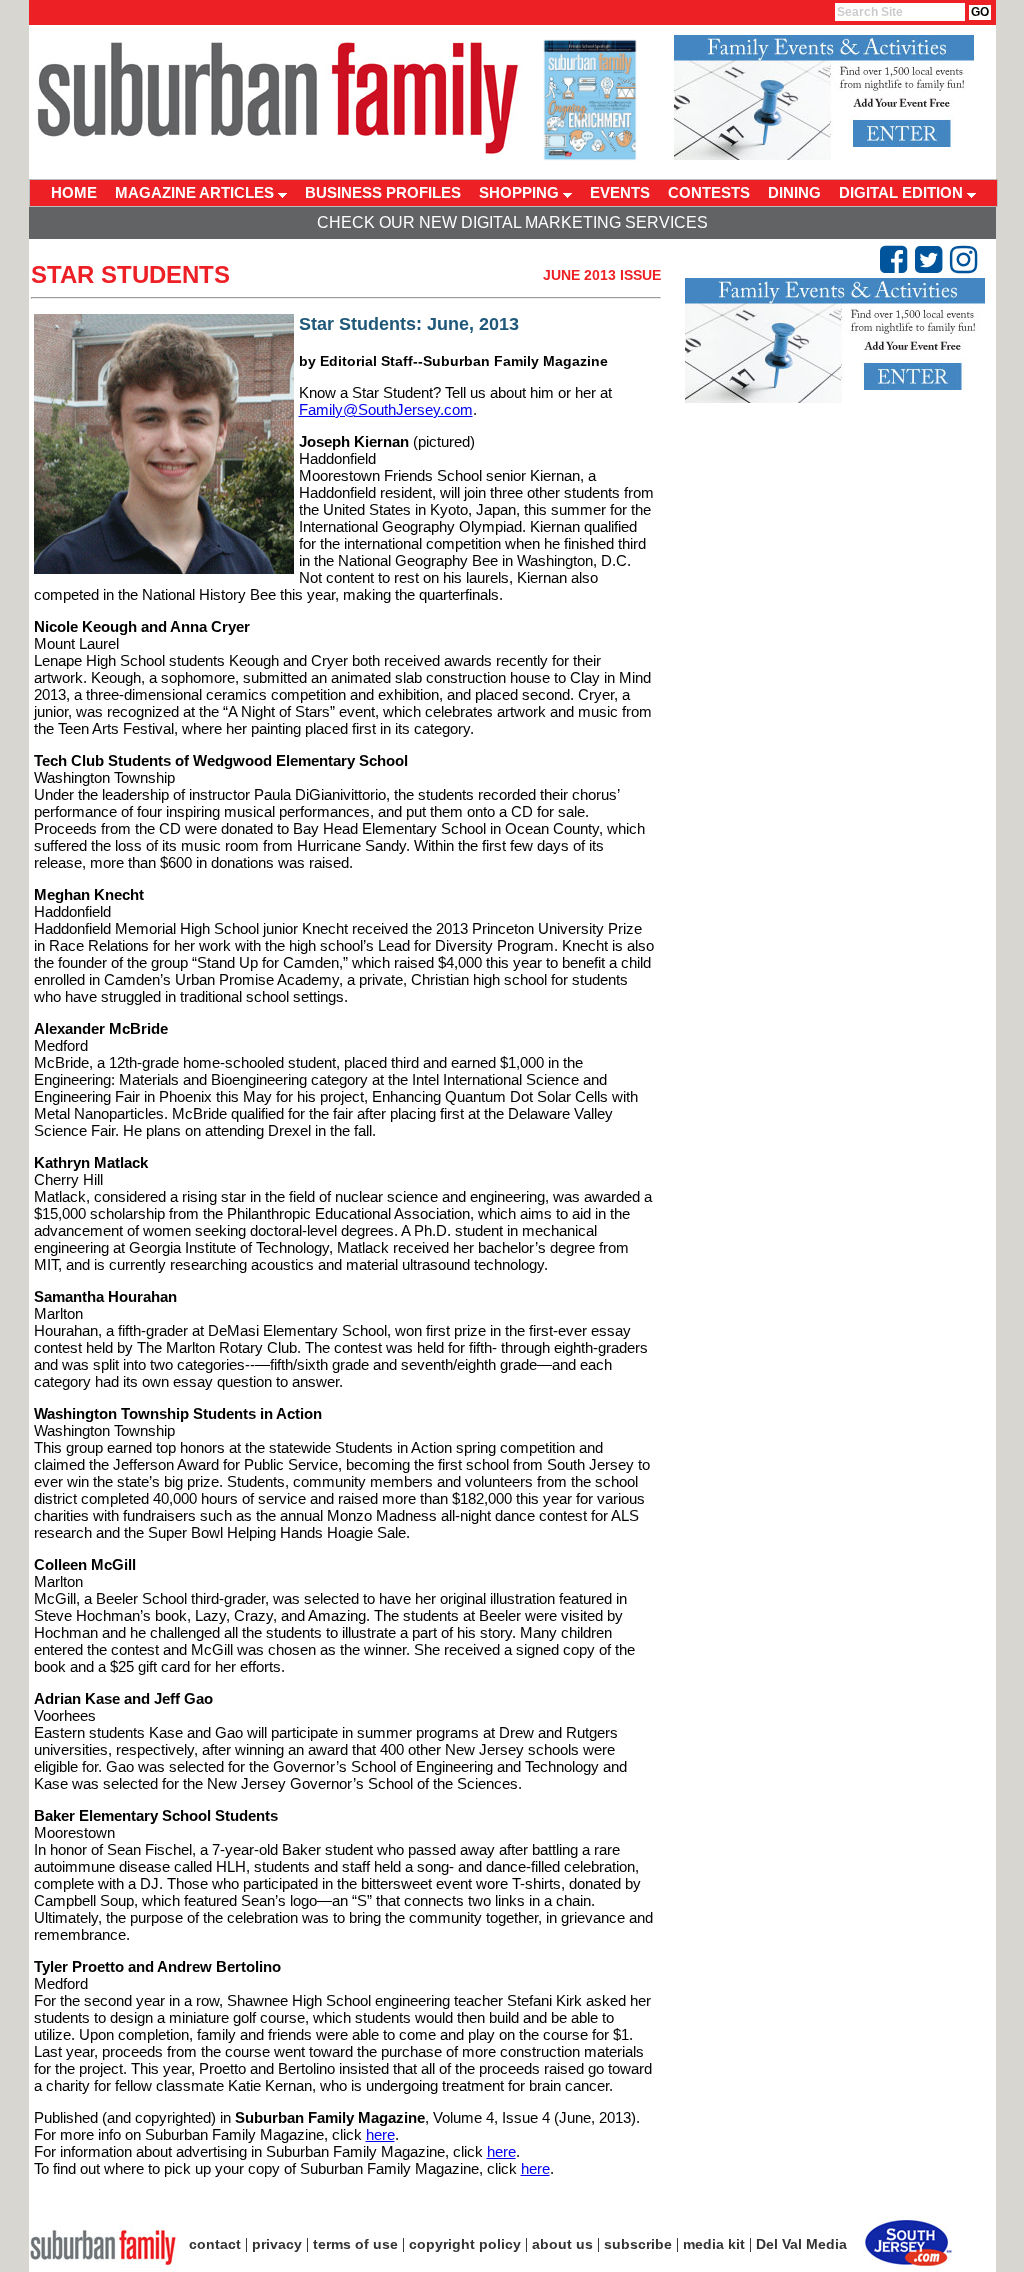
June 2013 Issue (602, 275)
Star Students (130, 274)
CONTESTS (709, 192)
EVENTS (620, 192)
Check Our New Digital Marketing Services (512, 222)
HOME (74, 192)
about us (562, 2244)
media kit (714, 2244)
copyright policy (465, 2244)
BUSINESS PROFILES (383, 192)
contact (215, 2244)
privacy (277, 2244)
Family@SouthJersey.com (386, 409)
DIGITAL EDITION (903, 192)
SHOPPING (521, 192)
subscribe (638, 2244)
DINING (794, 192)
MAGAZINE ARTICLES (196, 192)
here (380, 2134)
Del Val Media (801, 2244)
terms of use (355, 2244)
